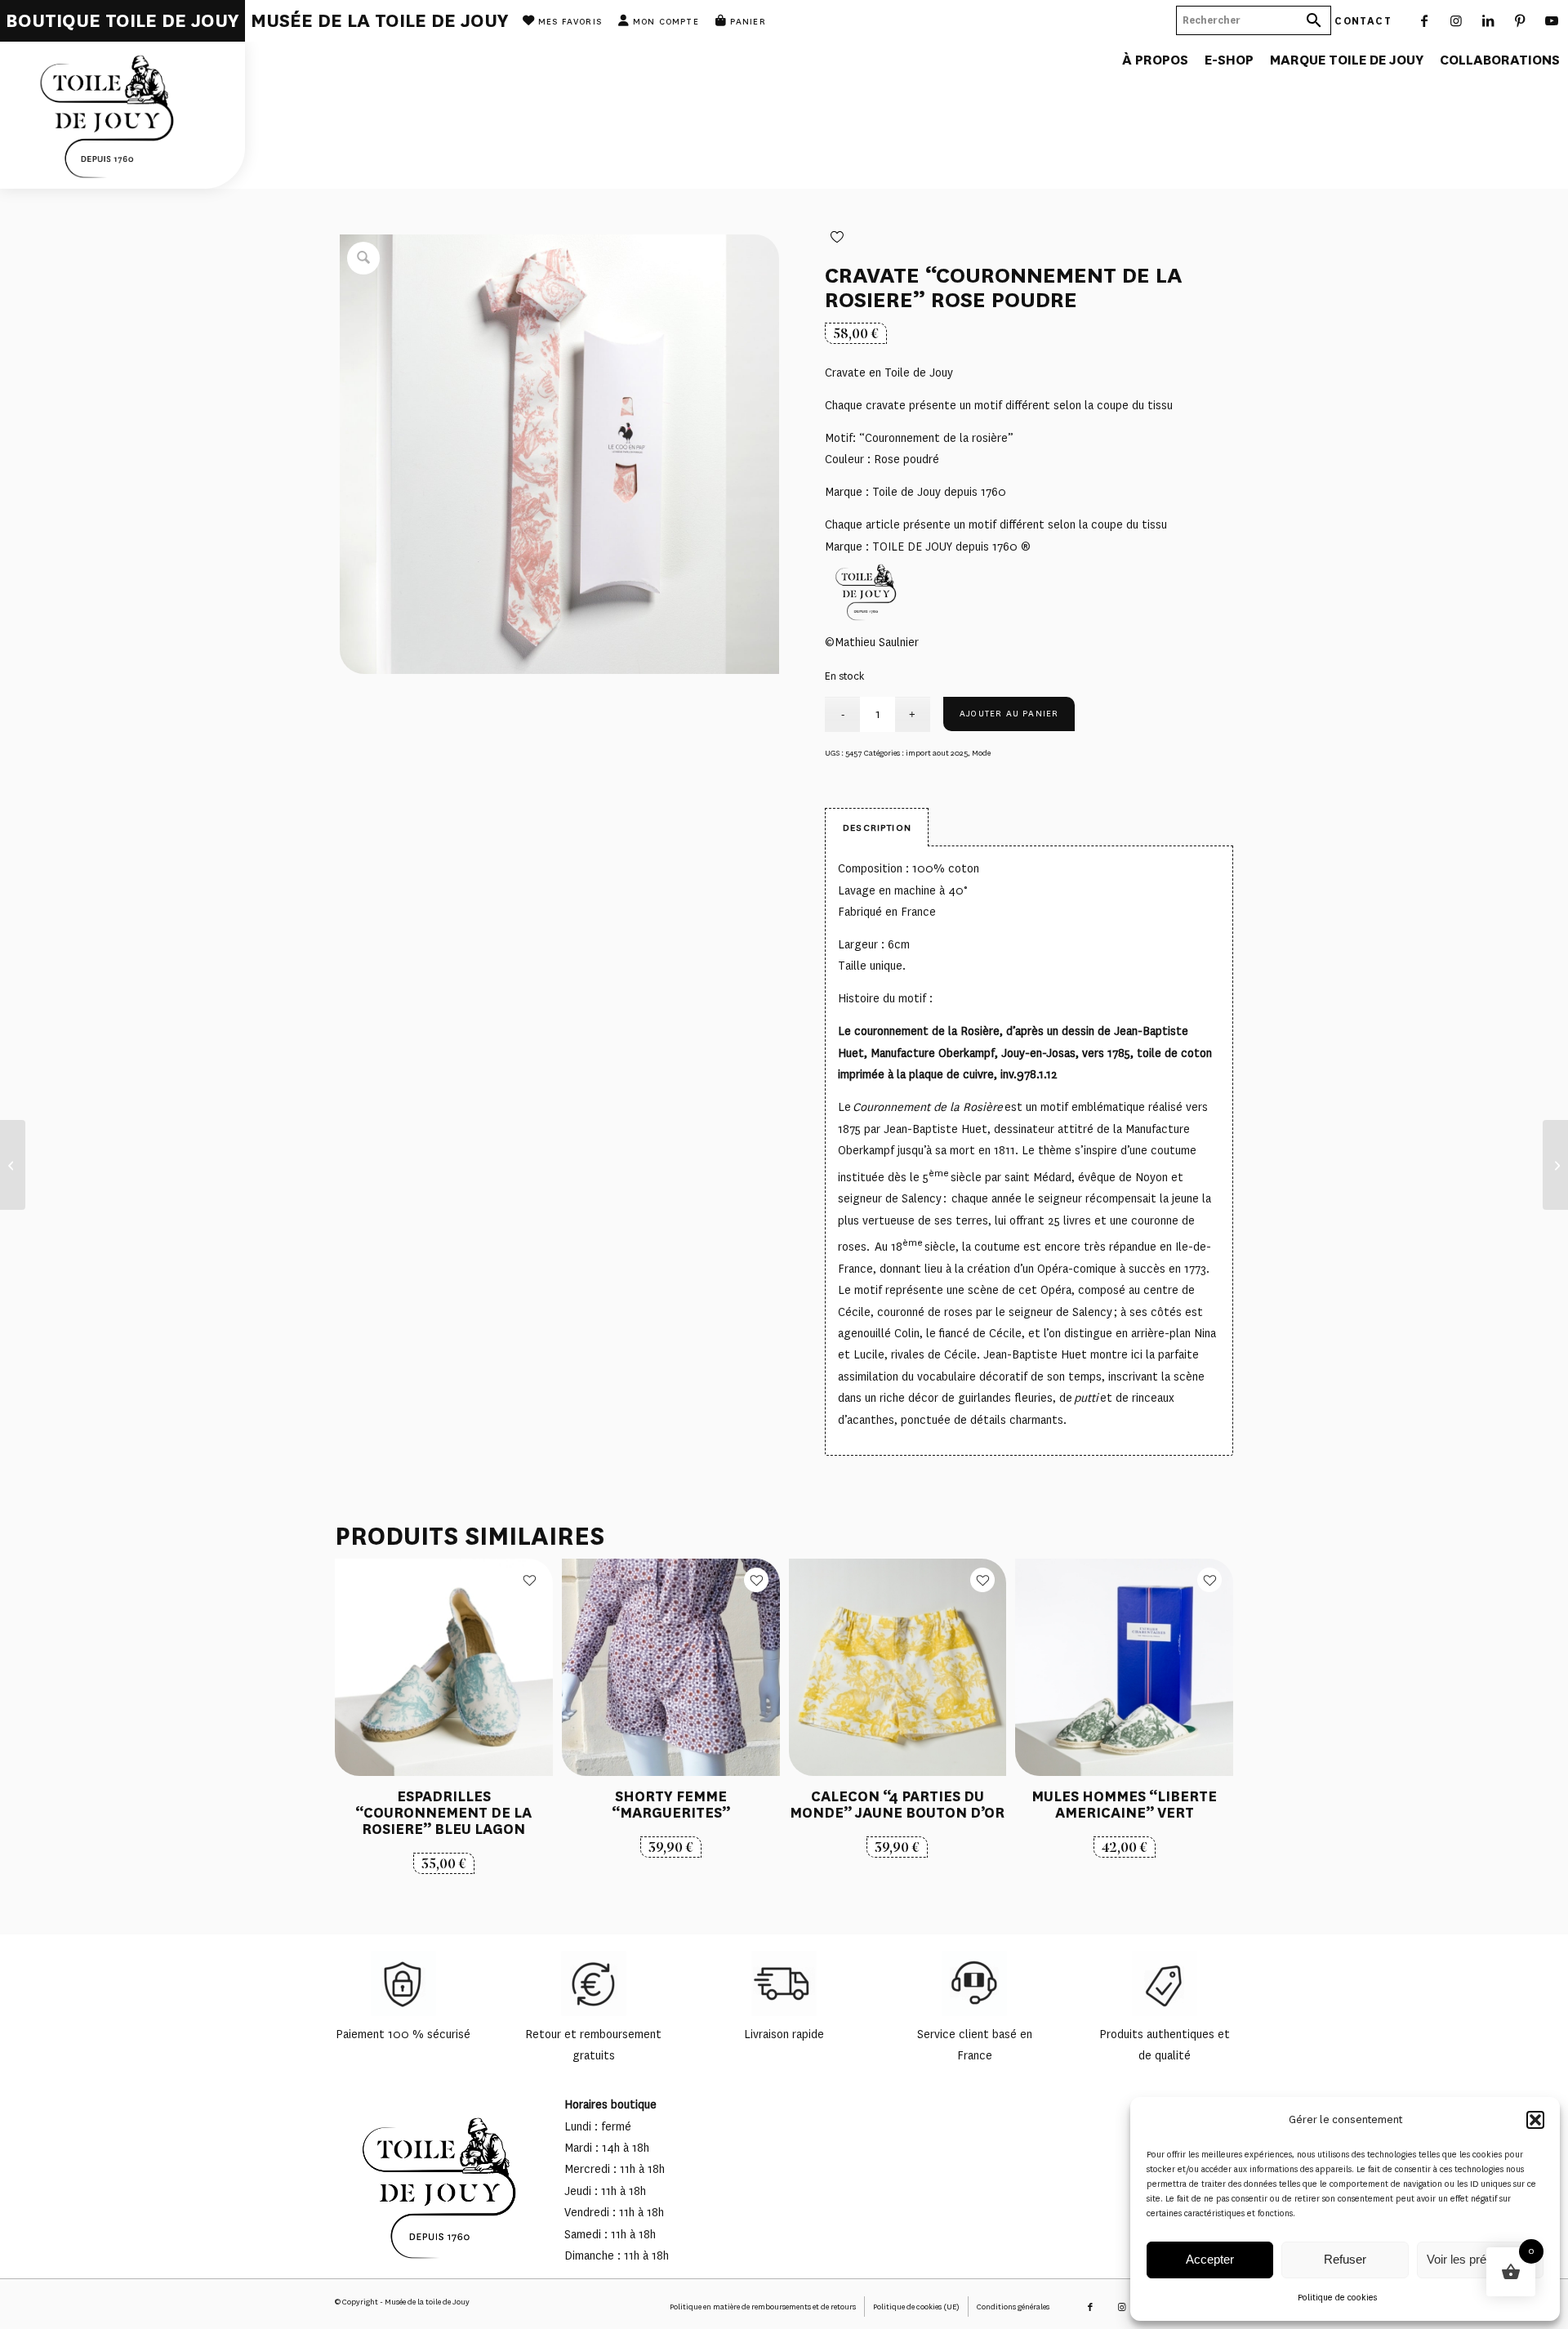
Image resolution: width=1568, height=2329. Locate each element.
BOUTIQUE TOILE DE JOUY (122, 21)
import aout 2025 (937, 753)
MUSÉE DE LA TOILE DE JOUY (380, 21)
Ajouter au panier (1009, 714)
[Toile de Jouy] (122, 115)
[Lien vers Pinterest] (1520, 20)
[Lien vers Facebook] (1425, 20)
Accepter (1210, 2259)
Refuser (1345, 2259)
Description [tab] (877, 828)
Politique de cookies (1337, 2298)
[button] (1535, 2120)
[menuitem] (122, 21)
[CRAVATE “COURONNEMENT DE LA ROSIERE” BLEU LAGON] (1555, 1165)
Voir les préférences (1480, 2259)
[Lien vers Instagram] (1457, 20)
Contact (1363, 20)
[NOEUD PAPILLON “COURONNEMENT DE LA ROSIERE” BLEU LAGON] (13, 1165)
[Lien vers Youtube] (1552, 20)
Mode (981, 753)
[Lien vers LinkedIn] (1488, 20)
